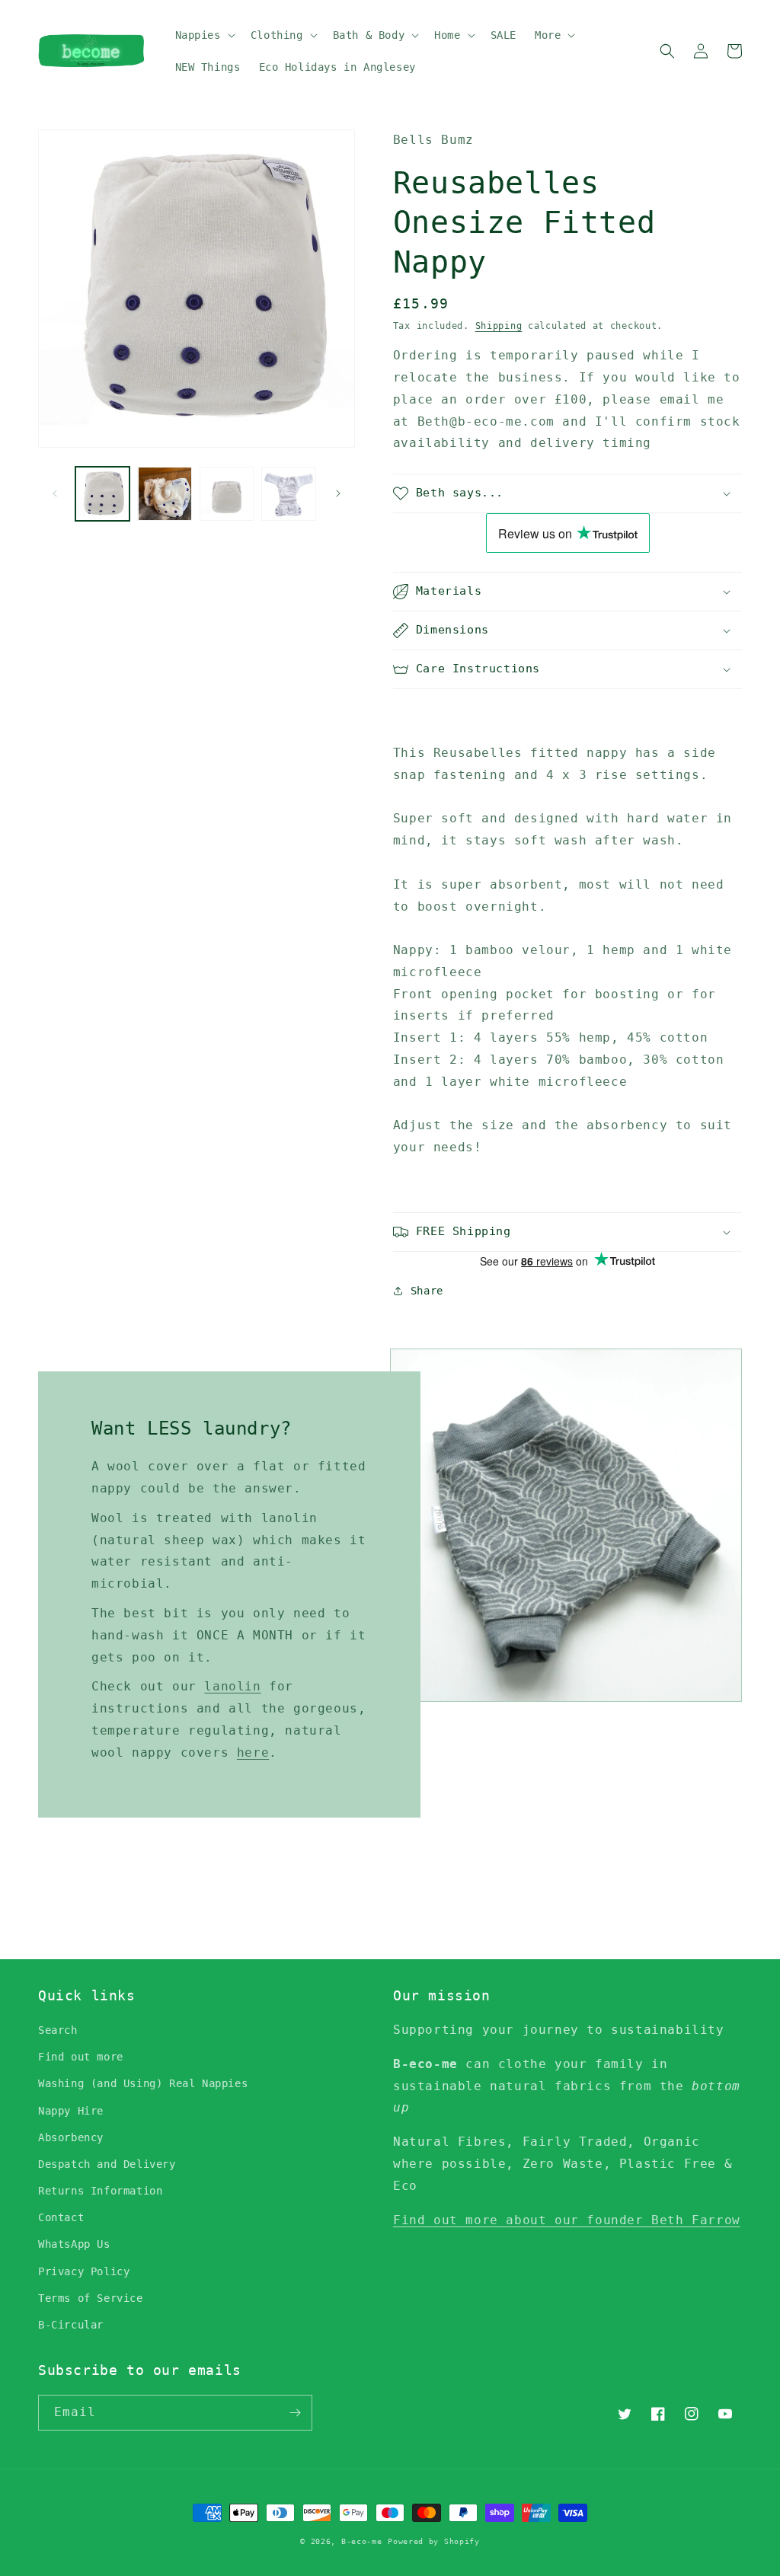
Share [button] (427, 1291)
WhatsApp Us (74, 2244)
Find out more (81, 2057)
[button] (204, 35)
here (253, 1752)
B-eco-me (362, 2541)
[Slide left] (55, 493)
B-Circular (71, 2325)
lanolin (232, 1686)
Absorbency (71, 2137)
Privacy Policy (84, 2271)
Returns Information (100, 2191)
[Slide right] (338, 493)
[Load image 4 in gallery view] (288, 494)
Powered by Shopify (434, 2541)
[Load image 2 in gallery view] (164, 494)
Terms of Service (91, 2298)
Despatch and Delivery (107, 2164)
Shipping (499, 326)
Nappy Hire (71, 2111)
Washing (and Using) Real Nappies (143, 2083)
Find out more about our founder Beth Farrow (567, 2220)
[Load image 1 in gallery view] (102, 494)
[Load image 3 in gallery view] (227, 494)
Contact (61, 2217)
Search (58, 2030)
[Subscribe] (295, 2413)
